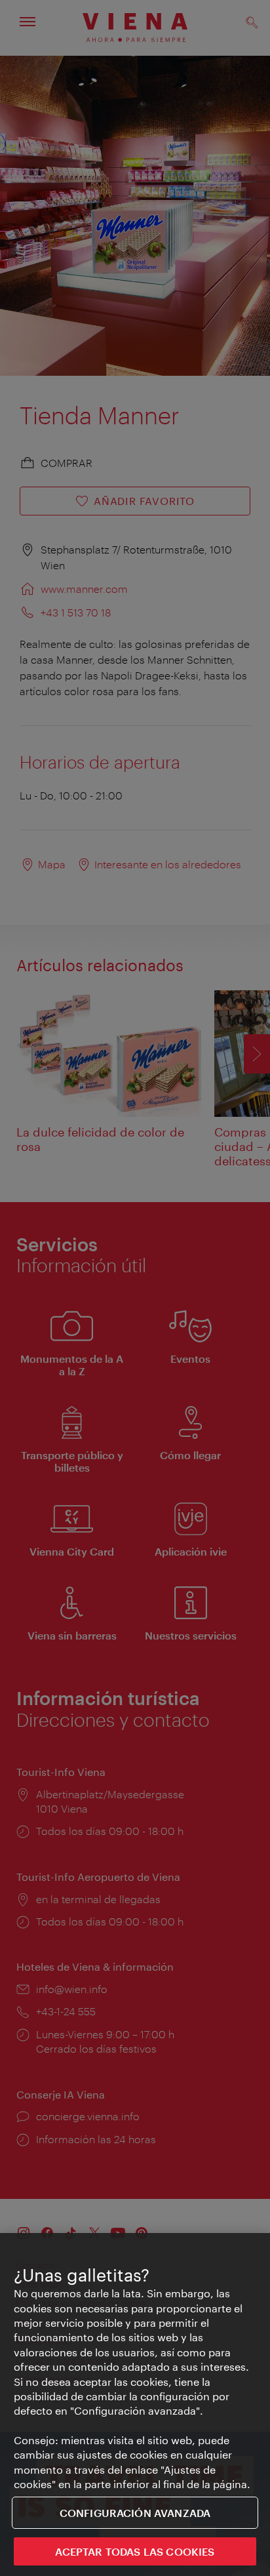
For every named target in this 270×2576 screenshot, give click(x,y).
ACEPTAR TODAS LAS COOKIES (135, 2551)
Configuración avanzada (135, 2513)
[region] (135, 2405)
